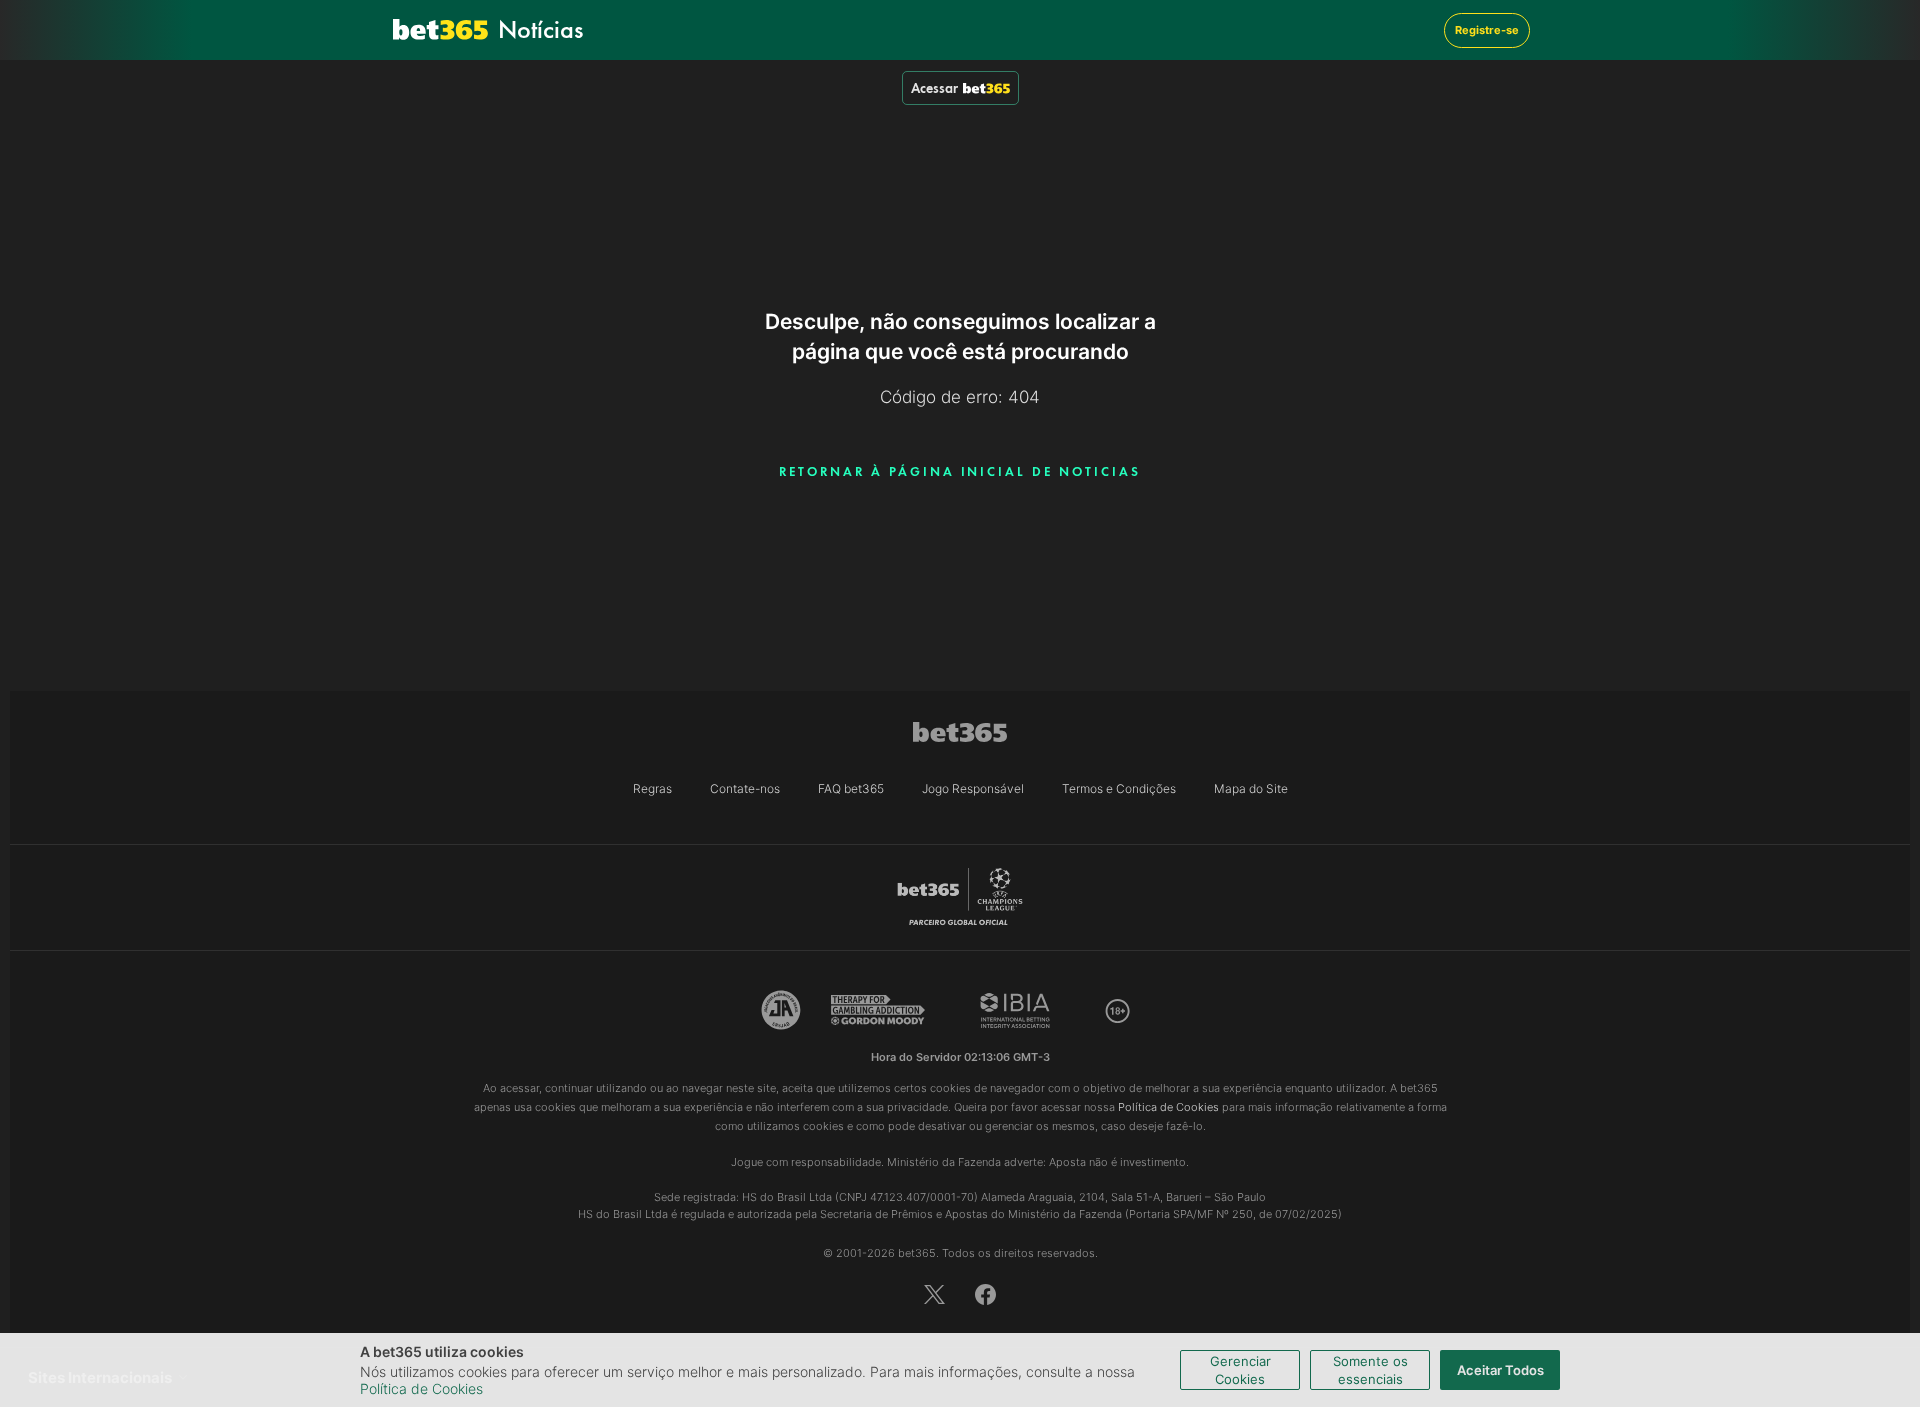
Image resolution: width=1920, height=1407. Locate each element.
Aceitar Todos (1500, 1370)
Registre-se (1487, 30)
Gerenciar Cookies (1240, 1370)
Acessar (934, 88)
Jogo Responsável (973, 788)
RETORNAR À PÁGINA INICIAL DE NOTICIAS (959, 471)
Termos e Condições (1119, 788)
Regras (652, 788)
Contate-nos (745, 788)
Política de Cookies (421, 1388)
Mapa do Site (1251, 788)
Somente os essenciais (1370, 1370)
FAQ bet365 (851, 788)
